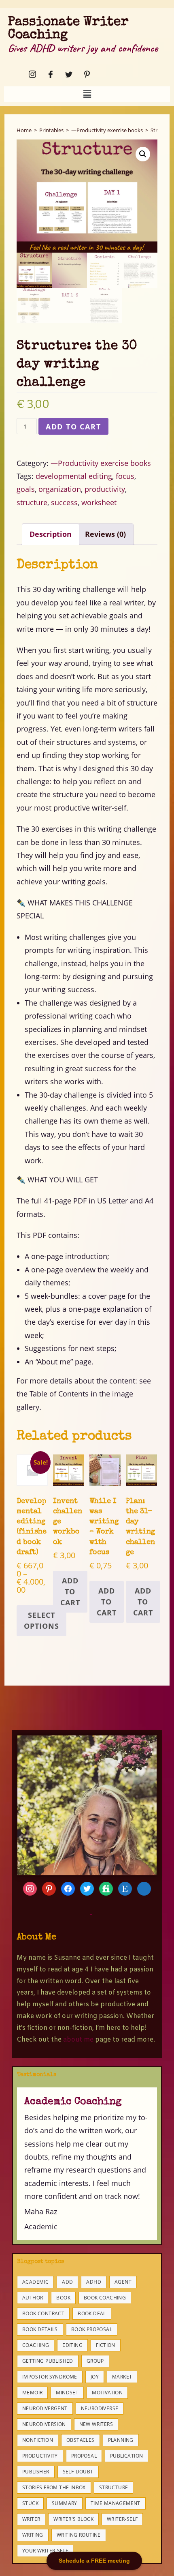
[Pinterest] (85, 74)
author (33, 2298)
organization (60, 489)
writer (31, 2519)
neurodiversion (44, 2424)
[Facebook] (48, 74)
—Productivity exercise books (107, 130)
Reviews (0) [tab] (105, 534)
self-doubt (78, 2472)
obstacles (81, 2440)
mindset (67, 2393)
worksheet (99, 502)
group (95, 2361)
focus (125, 476)
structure (32, 502)
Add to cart (73, 427)
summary (65, 2503)
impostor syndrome (50, 2377)
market (122, 2377)
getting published (48, 2361)
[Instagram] (30, 74)
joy (95, 2377)
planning (121, 2440)
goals (26, 489)
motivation (107, 2393)
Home (24, 130)
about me (78, 2040)
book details (40, 2329)
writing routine (79, 2535)
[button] (87, 94)
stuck (30, 2503)
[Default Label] (87, 1888)
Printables (51, 130)
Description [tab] (51, 534)
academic (35, 2282)
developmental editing (74, 476)
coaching (36, 2345)
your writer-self (45, 2551)
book (63, 2298)
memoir (32, 2393)
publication (126, 2456)
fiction (106, 2345)
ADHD (94, 2282)
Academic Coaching (73, 2102)
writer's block (73, 2519)
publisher (36, 2472)
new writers (96, 2424)
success (64, 502)
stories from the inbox (54, 2487)
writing (33, 2535)
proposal (84, 2456)
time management (116, 2503)
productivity (105, 489)
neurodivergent (45, 2408)
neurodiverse (100, 2408)
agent (123, 2282)
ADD (67, 2282)
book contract (43, 2313)
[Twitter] (66, 74)
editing (72, 2345)
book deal (92, 2313)
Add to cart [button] (70, 1592)
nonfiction (38, 2440)
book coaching (105, 2298)
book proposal (92, 2329)
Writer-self (122, 2519)
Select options (41, 1620)
